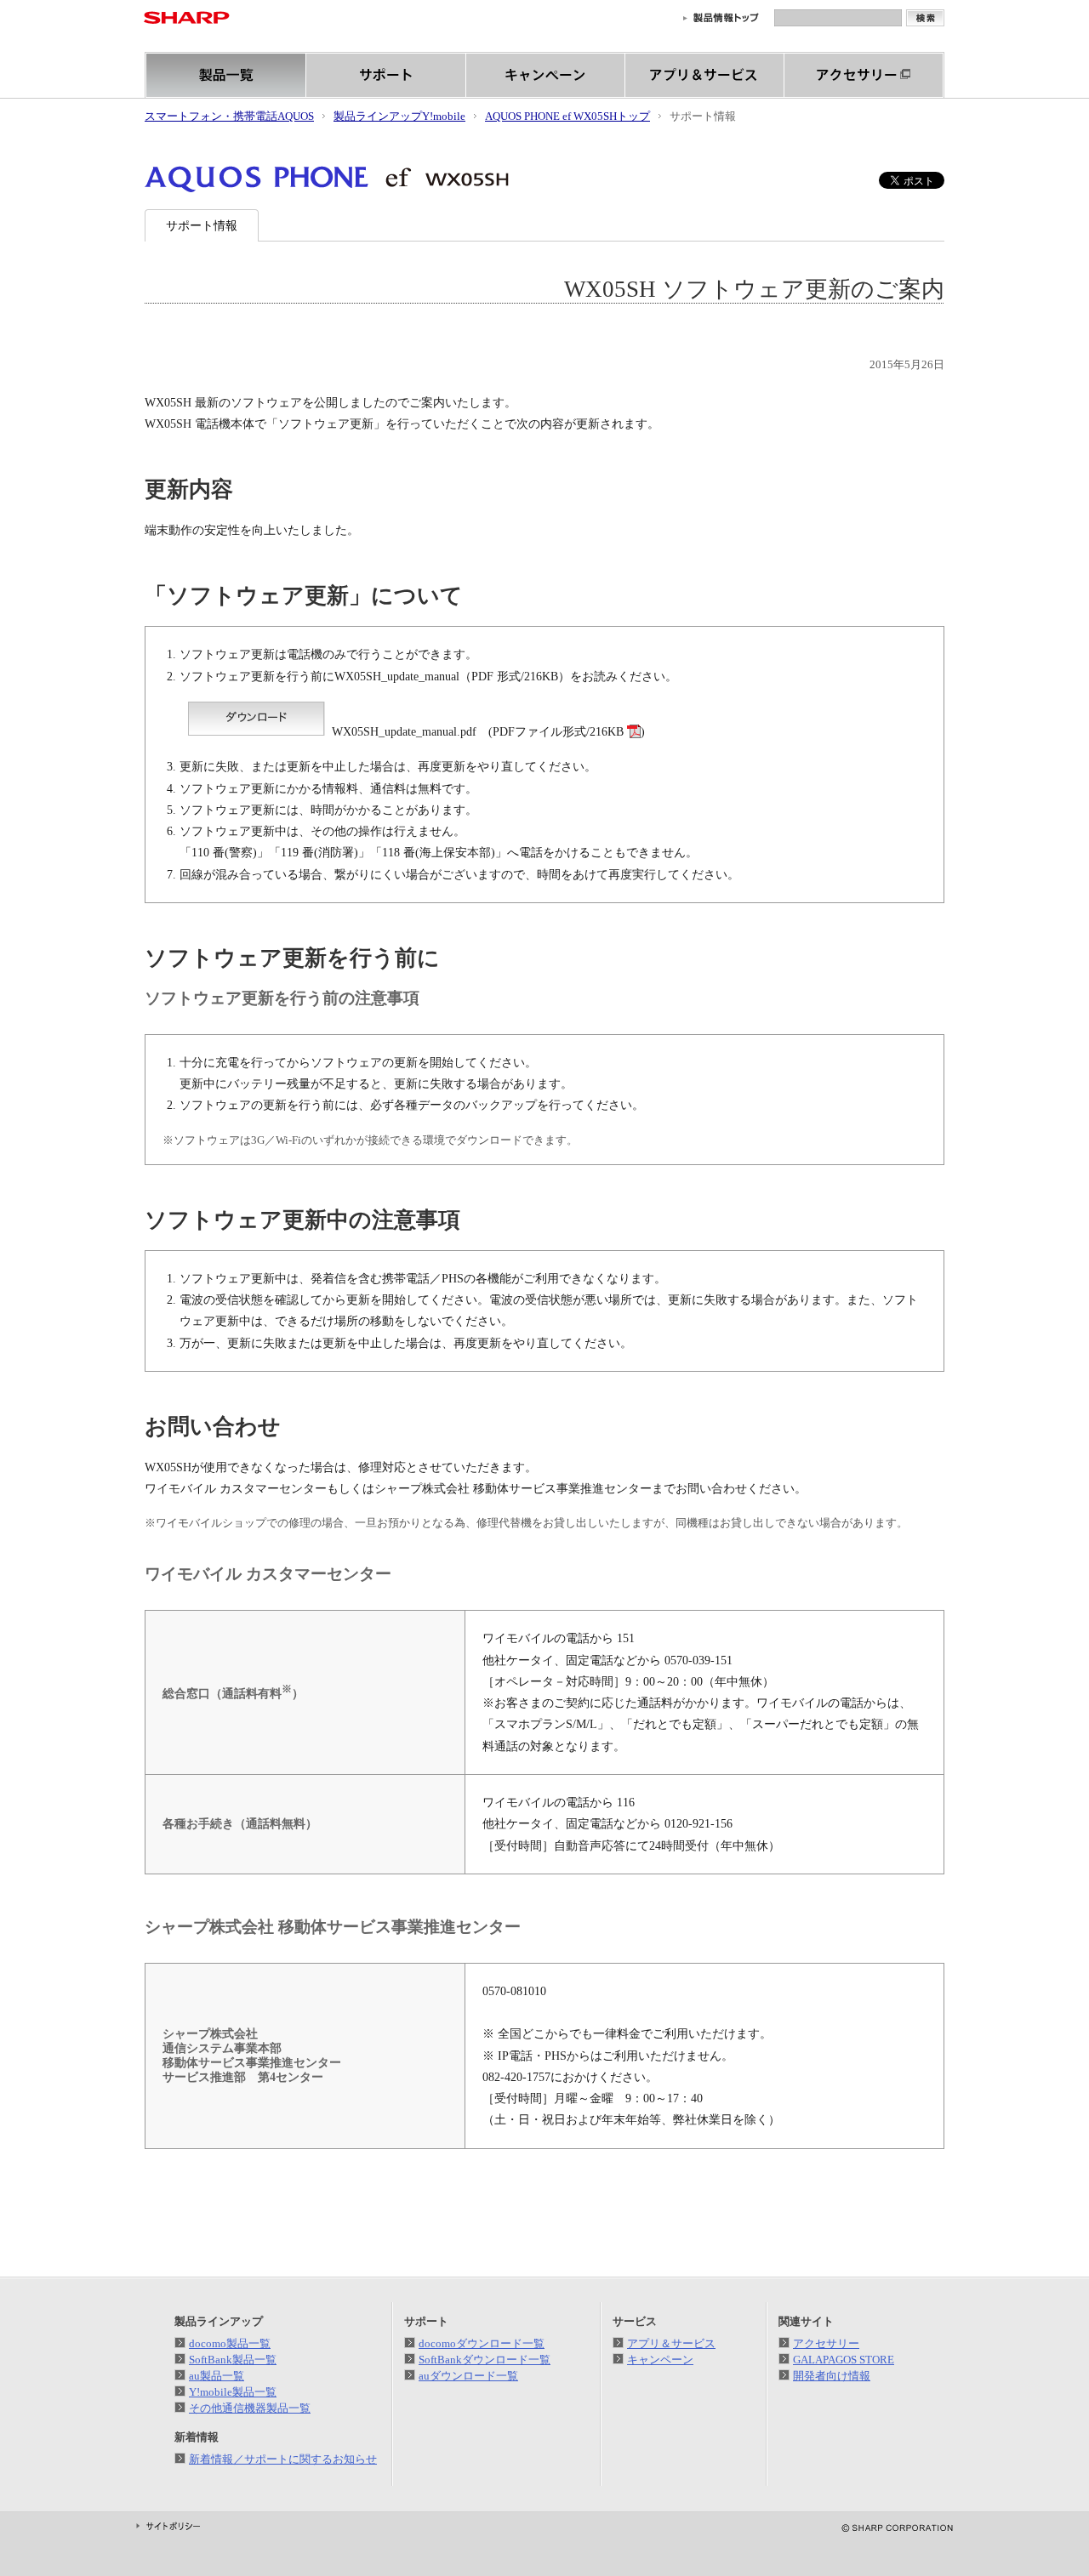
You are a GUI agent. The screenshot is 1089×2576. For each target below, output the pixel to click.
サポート (386, 75)
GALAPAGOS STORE (844, 2360)
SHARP (186, 18)
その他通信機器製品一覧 (250, 2408)
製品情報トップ (721, 18)
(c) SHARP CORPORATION (886, 2528)
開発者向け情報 (832, 2376)
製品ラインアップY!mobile (399, 116)
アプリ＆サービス (705, 75)
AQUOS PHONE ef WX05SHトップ (567, 116)
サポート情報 (202, 225)
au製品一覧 (217, 2376)
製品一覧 (225, 75)
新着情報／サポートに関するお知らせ (283, 2459)
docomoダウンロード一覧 (482, 2343)
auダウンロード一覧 (468, 2376)
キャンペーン (546, 75)
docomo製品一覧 (230, 2343)
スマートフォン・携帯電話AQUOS (229, 116)
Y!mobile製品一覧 (233, 2392)
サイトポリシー (168, 2526)
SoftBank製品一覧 (233, 2360)
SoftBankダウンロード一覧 (485, 2360)
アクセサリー (864, 75)
